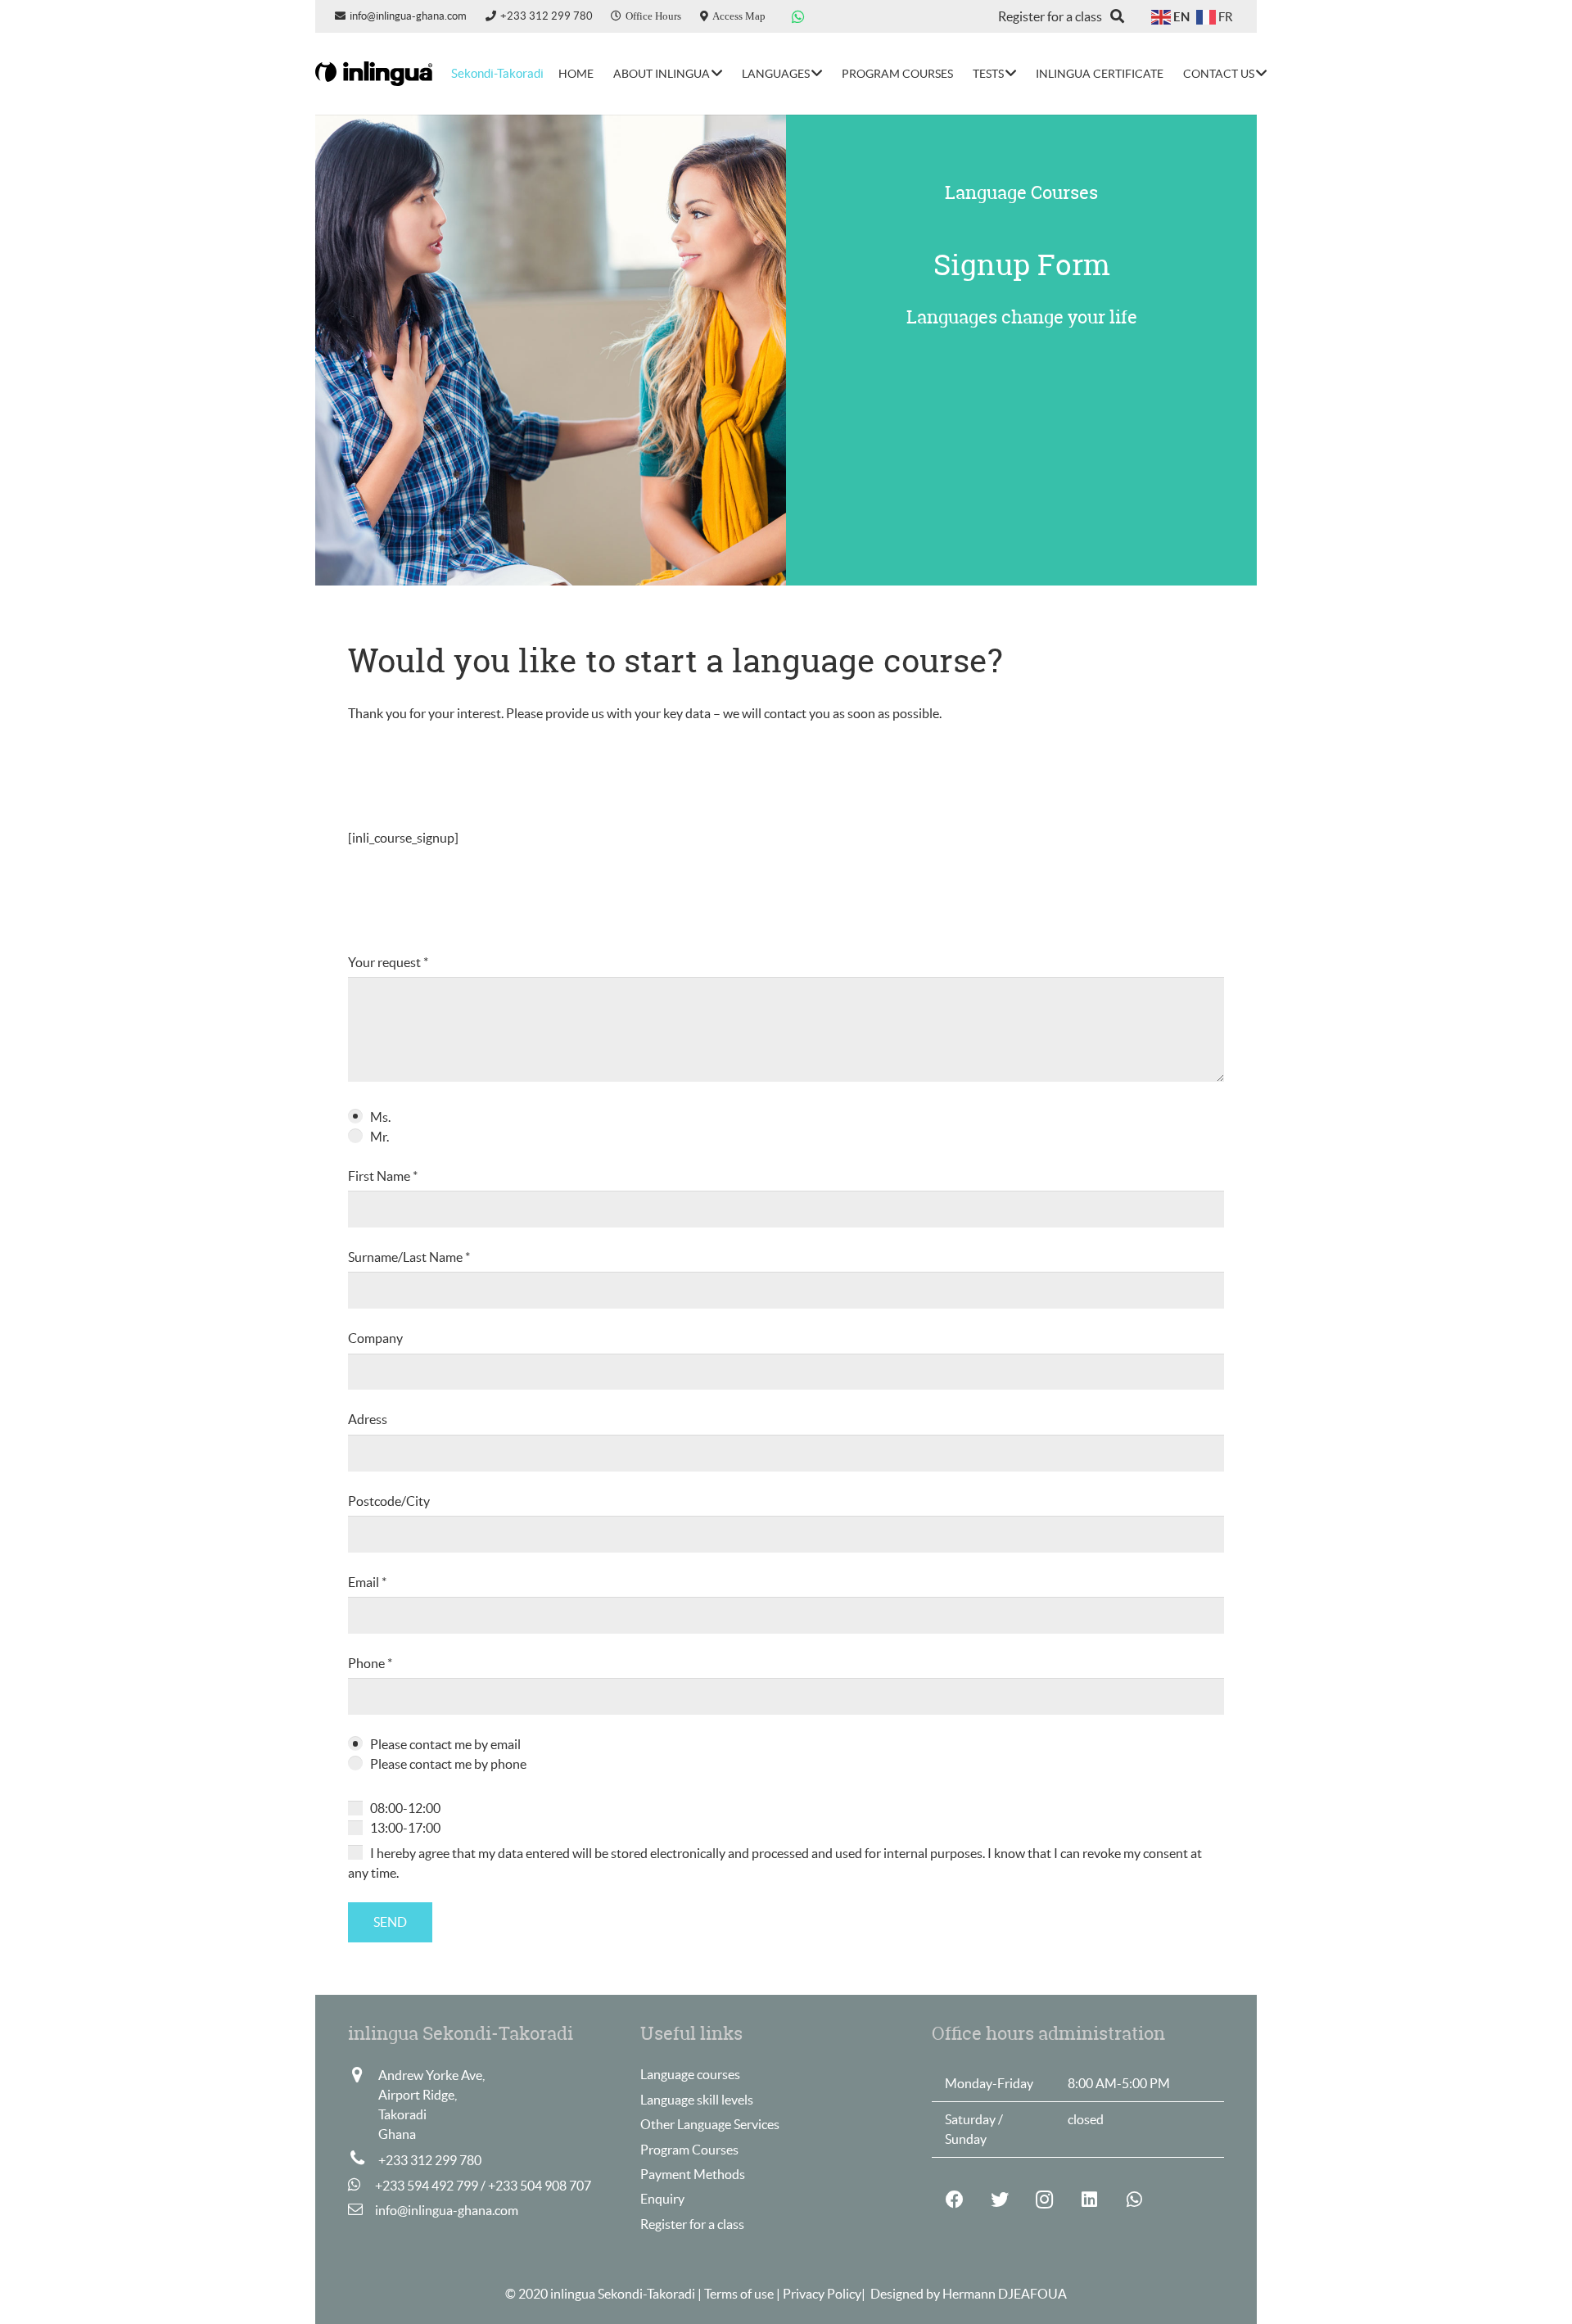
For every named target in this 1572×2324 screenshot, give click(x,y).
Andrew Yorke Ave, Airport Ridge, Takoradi (431, 2095)
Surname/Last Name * (409, 1257)
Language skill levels (697, 2100)
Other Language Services (710, 2124)
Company (375, 1338)
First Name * (383, 1176)
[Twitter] (999, 2200)
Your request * (388, 962)
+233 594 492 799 (427, 2186)
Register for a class (692, 2224)
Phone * (370, 1663)
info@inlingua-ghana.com (447, 2210)
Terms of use (740, 2294)
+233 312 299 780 (430, 2160)
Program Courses (689, 2150)
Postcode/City (389, 1501)
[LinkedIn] (1089, 2200)
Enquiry (662, 2199)
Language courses (690, 2074)
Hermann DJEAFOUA (1005, 2294)
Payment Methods (693, 2174)
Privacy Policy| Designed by (863, 2294)
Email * (367, 1582)
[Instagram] (1044, 2200)
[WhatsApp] (798, 16)
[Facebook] (954, 2200)
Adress (368, 1419)
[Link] (374, 74)
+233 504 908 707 (540, 2186)
